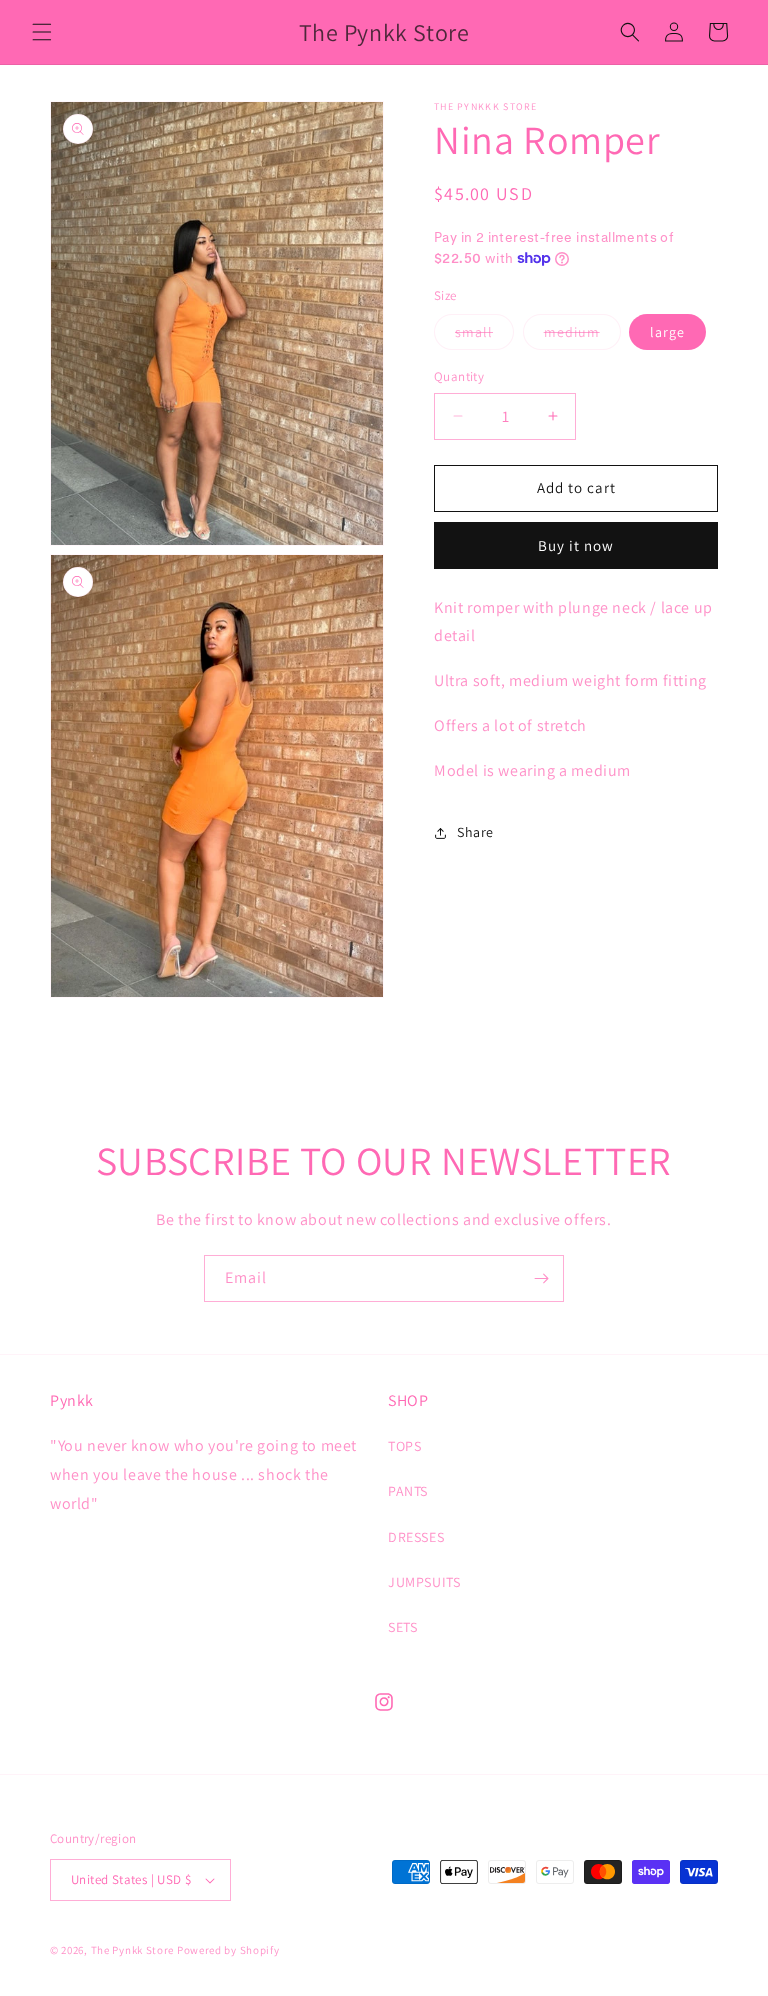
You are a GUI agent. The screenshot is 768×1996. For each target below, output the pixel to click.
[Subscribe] (541, 1278)
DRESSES (416, 1537)
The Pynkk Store (133, 1950)
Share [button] (475, 832)
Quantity (459, 376)
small (484, 336)
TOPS (404, 1446)
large (667, 332)
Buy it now (576, 545)
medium (582, 336)
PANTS (408, 1491)
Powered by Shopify (228, 1950)
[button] (42, 32)
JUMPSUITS (424, 1582)
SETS (402, 1627)
